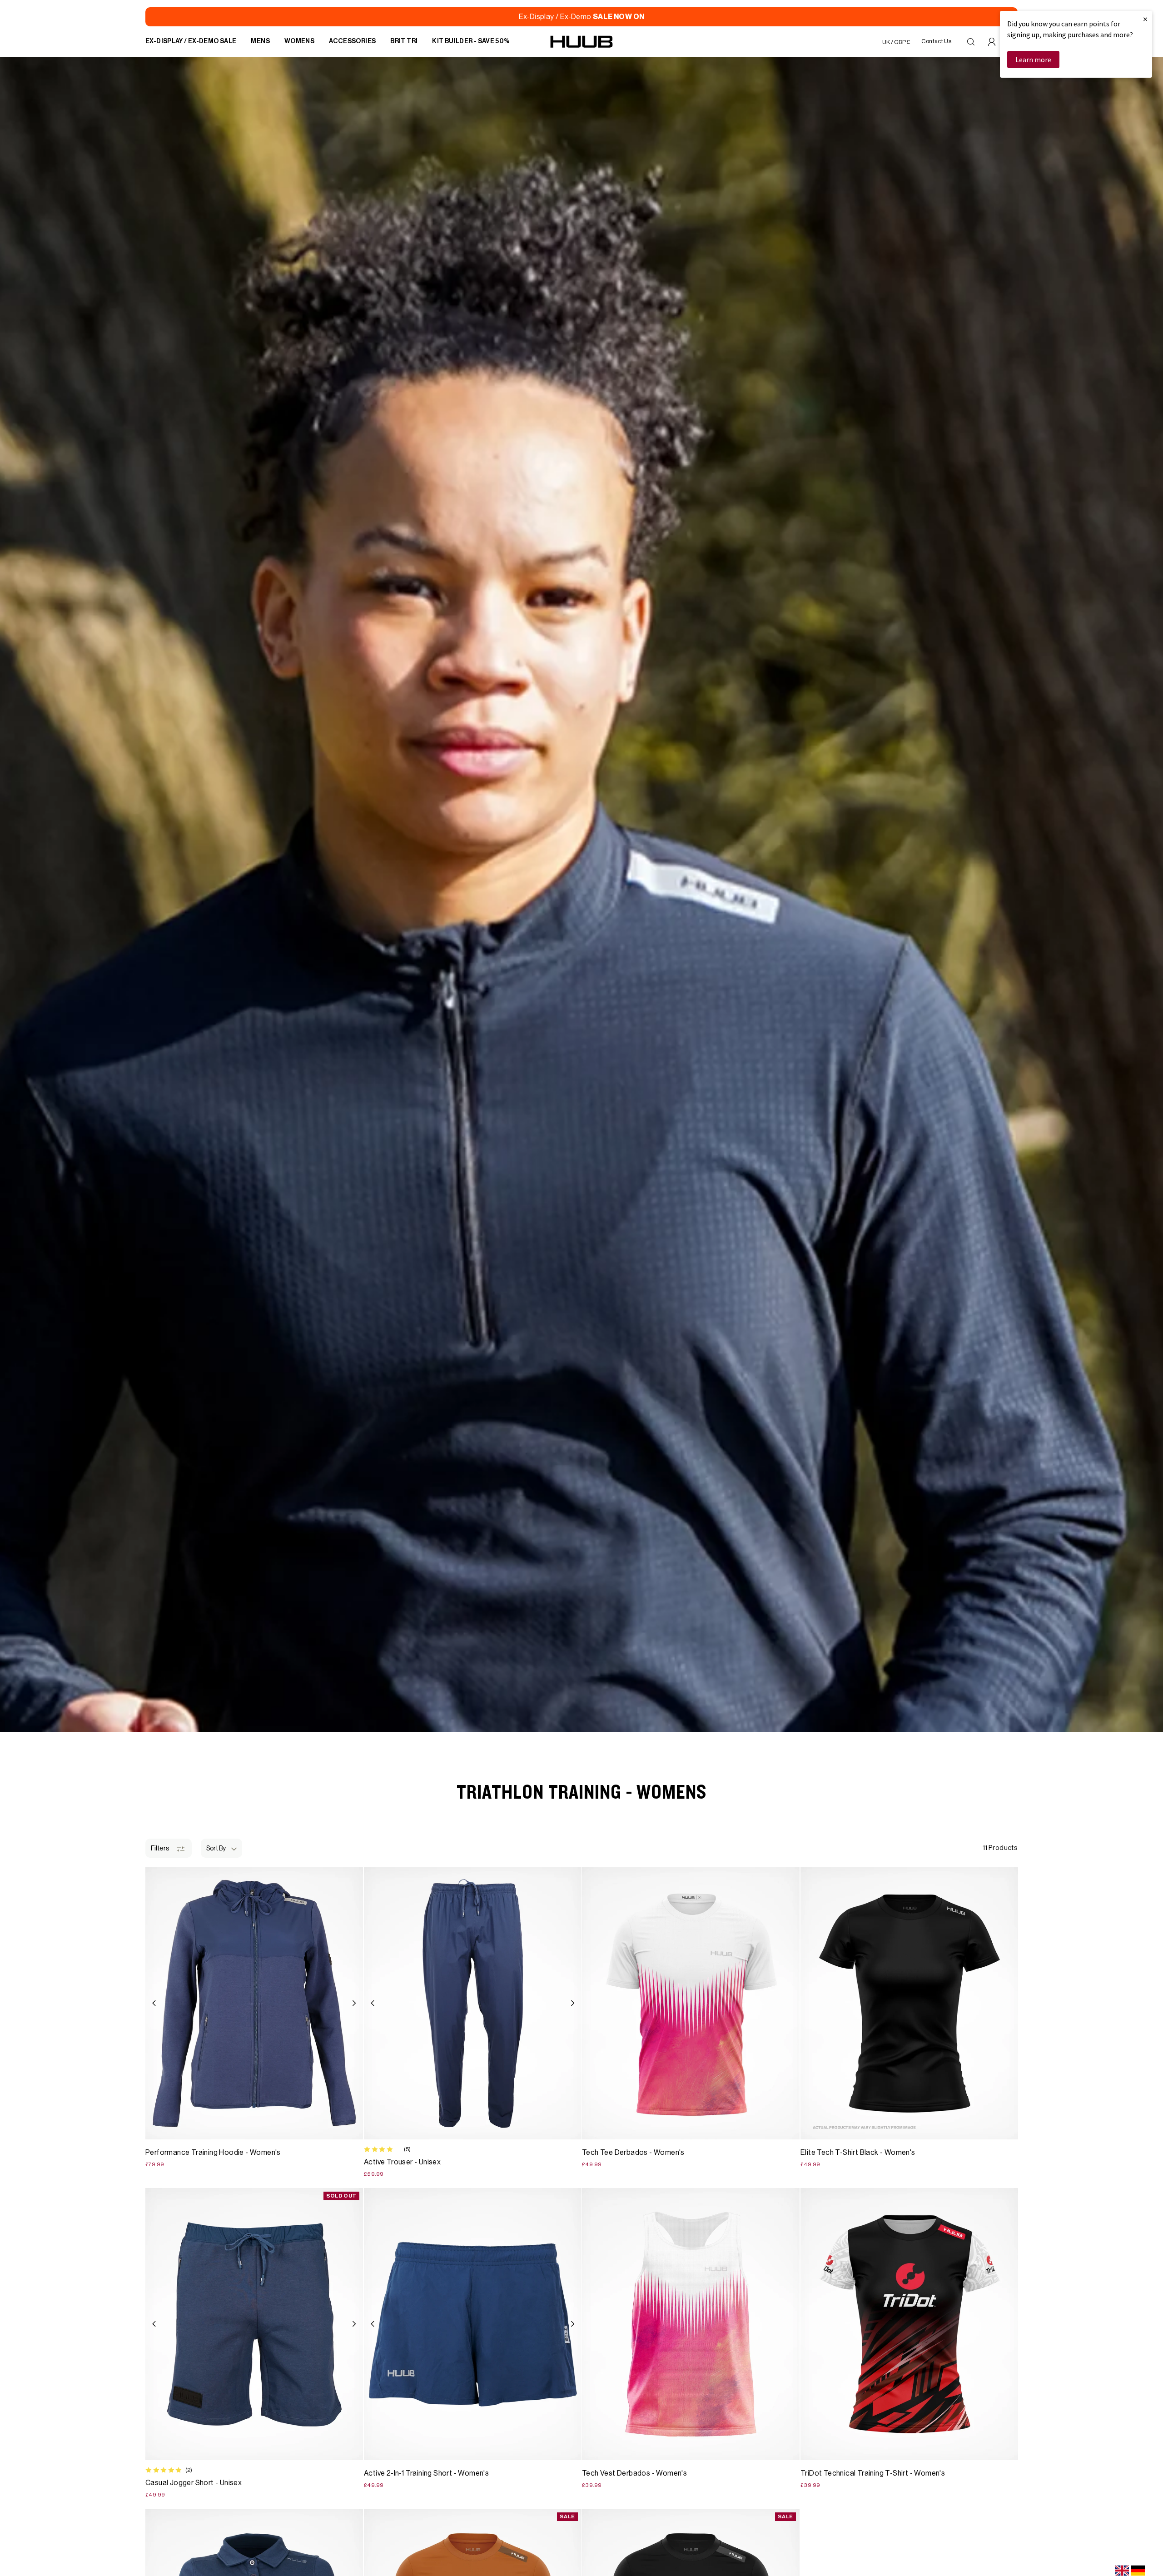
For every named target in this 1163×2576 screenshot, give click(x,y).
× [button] (1145, 19)
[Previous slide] (154, 2003)
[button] (221, 1848)
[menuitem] (191, 42)
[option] (1138, 2571)
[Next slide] (354, 2003)
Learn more (1033, 60)
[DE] (1138, 2571)
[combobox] (1122, 2571)
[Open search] (971, 42)
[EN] (1122, 2571)
